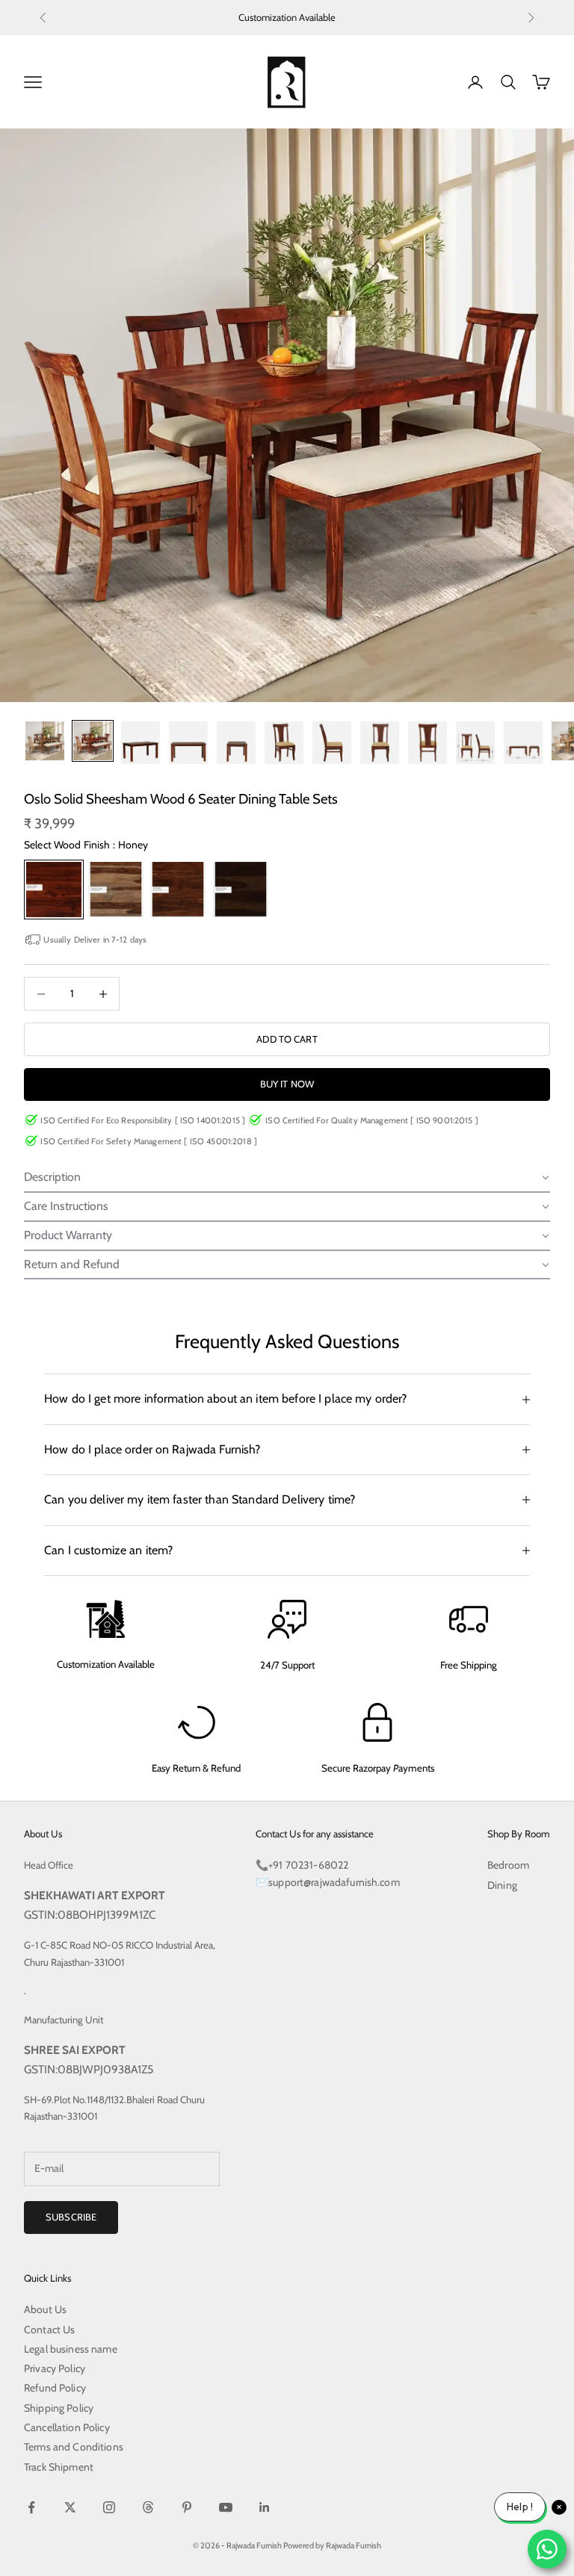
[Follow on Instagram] (109, 2507)
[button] (287, 1178)
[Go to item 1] (45, 741)
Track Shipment (59, 2467)
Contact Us (49, 2330)
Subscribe (71, 2217)
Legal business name (71, 2349)
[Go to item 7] (332, 743)
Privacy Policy (55, 2368)
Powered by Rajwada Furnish (332, 2545)
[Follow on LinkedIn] (265, 2507)
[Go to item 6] (284, 743)
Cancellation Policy (67, 2427)
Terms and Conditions (74, 2447)
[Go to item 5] (236, 743)
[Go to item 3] (141, 743)
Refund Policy (55, 2388)
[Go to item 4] (188, 743)
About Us (45, 2309)
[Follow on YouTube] (226, 2507)
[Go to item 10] (475, 743)
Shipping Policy (59, 2408)
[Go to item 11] (523, 743)
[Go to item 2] (93, 741)
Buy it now (287, 1084)
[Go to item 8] (380, 743)
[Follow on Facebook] (31, 2507)
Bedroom (508, 1865)
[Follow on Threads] (148, 2507)
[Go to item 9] (428, 743)
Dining (502, 1885)
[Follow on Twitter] (70, 2507)
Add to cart (287, 1039)
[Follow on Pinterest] (187, 2507)
